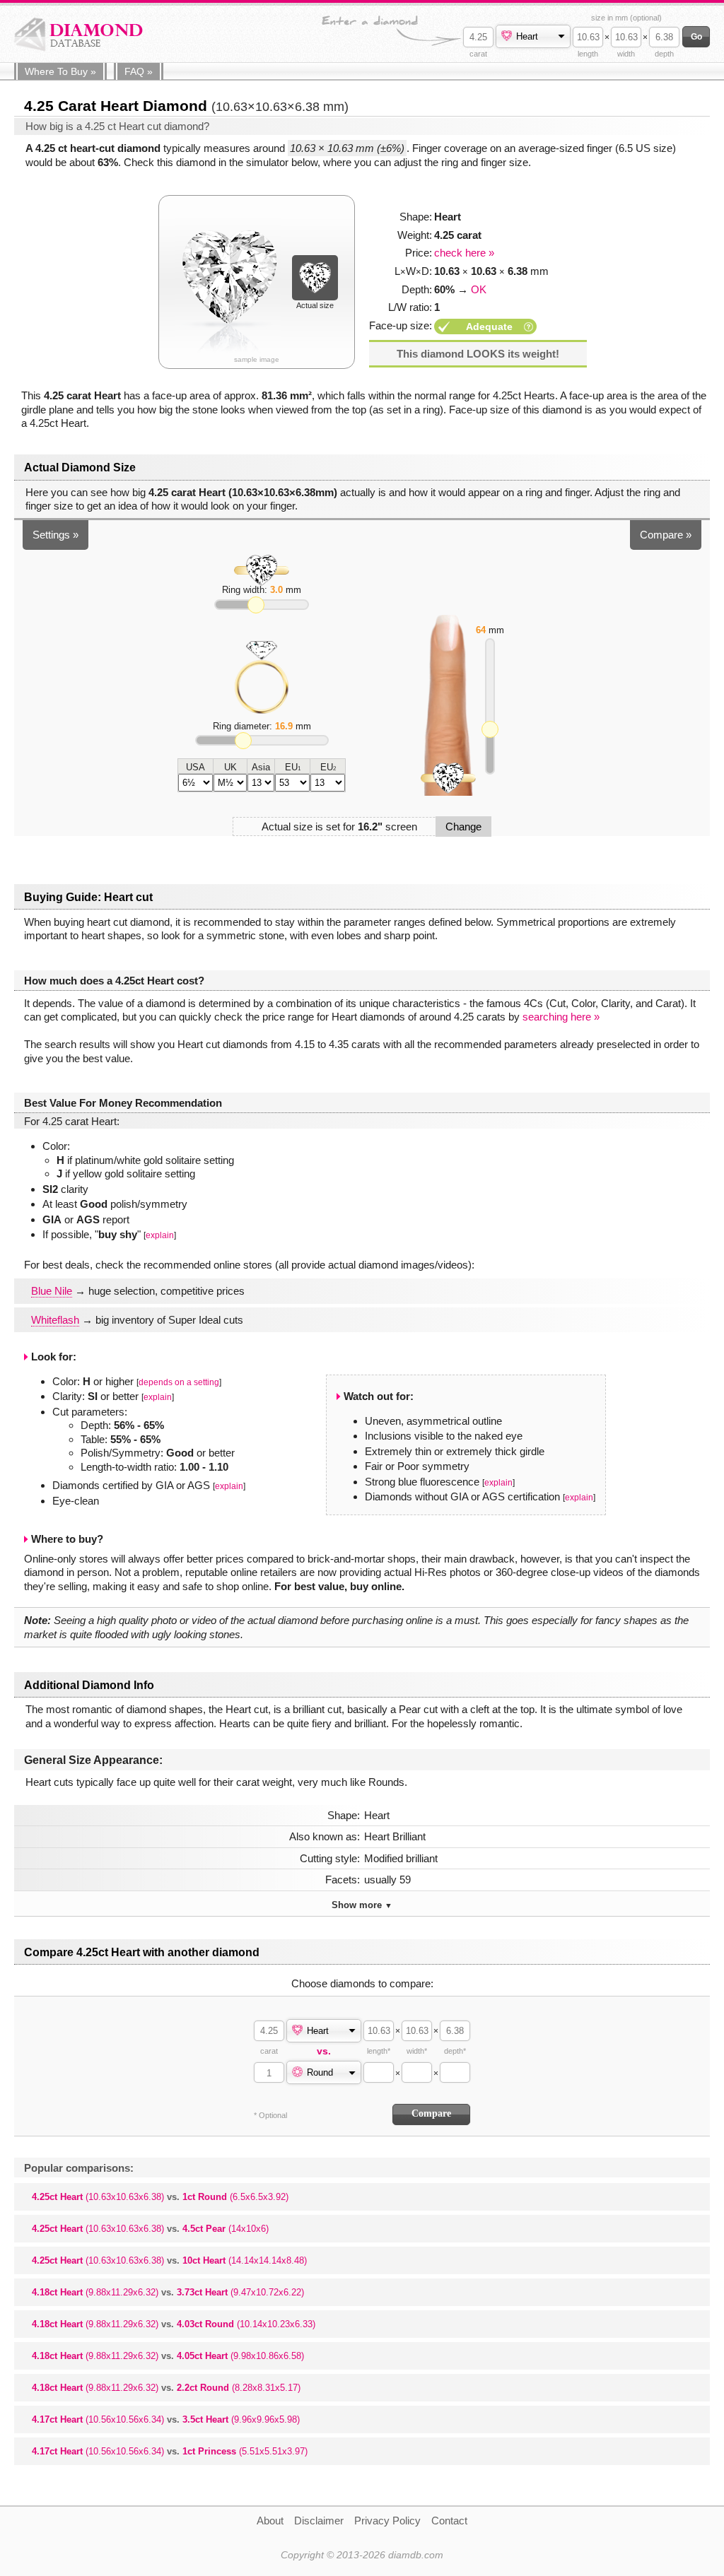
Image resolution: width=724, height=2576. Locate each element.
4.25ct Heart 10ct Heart (169, 2260)
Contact (449, 2521)
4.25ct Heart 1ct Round (160, 2197)
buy (60, 71)
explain (160, 1235)
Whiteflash (55, 1320)
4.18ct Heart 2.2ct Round (166, 2388)
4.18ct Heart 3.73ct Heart (168, 2292)
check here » (464, 253)
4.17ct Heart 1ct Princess (170, 2451)
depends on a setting (179, 1382)
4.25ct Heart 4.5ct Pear (150, 2229)
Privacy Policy (387, 2521)
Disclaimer (319, 2521)
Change (463, 827)
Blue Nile (52, 1291)
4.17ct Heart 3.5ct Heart (166, 2419)
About (270, 2521)
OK (479, 289)
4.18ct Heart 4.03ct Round (174, 2324)
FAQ (139, 71)
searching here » (561, 1017)
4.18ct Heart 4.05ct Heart (168, 2356)
